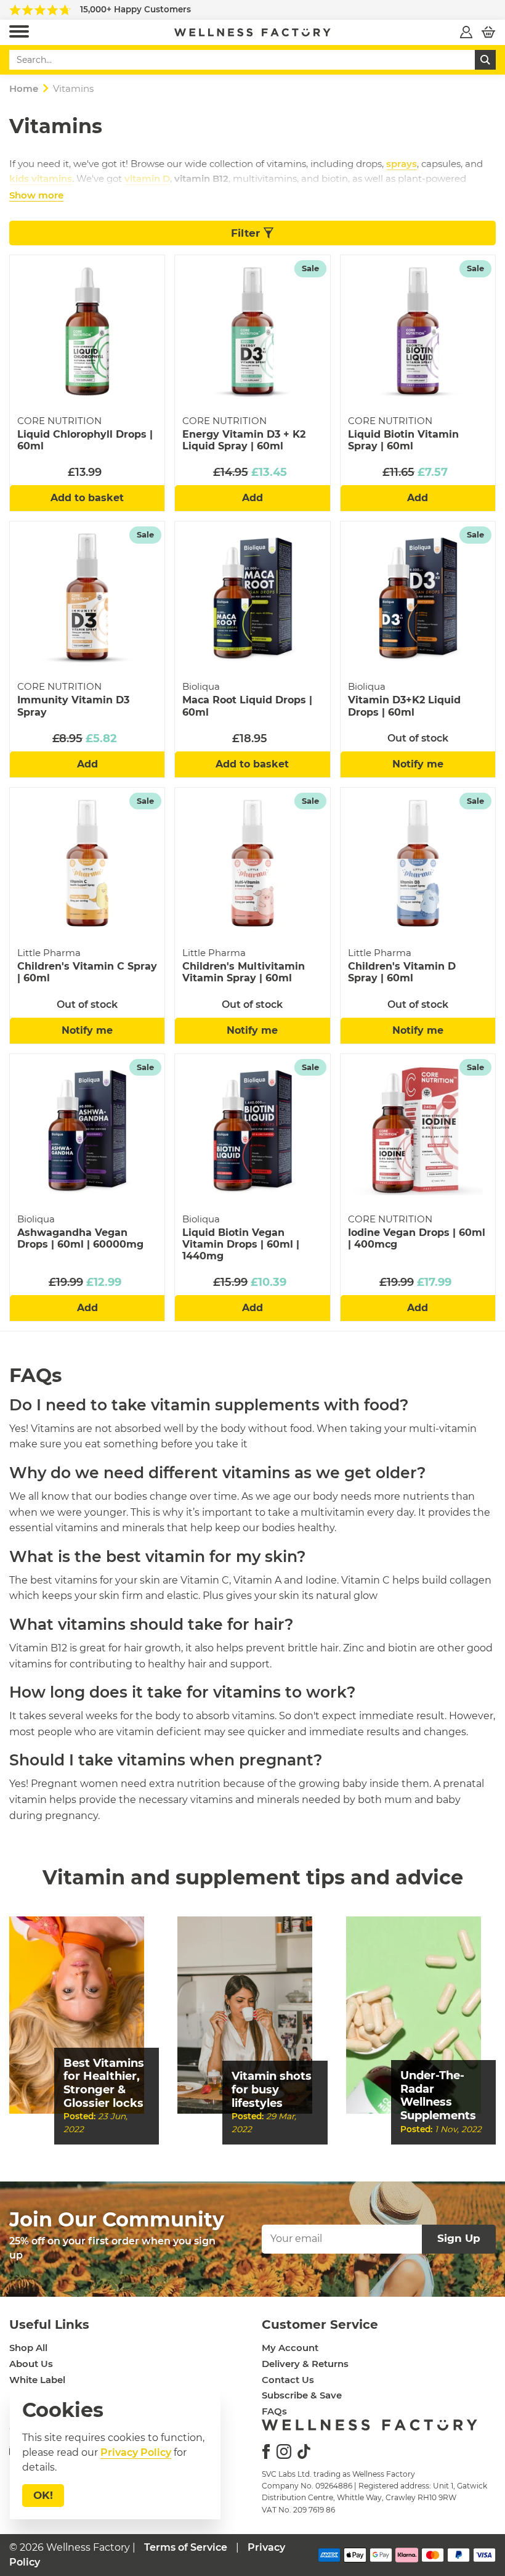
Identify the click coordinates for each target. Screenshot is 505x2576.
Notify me (418, 764)
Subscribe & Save (302, 2395)
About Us (31, 2364)
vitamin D (147, 178)
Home (24, 88)
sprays (402, 164)
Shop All (28, 2348)
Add (252, 498)
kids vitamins (41, 178)
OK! (43, 2495)
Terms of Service (186, 2547)
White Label (37, 2380)
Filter (247, 233)
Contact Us (288, 2380)
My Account (290, 2348)
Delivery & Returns (305, 2364)
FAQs (274, 2411)
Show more (36, 195)
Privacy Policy (136, 2452)
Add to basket (87, 498)
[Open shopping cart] (488, 32)
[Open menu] (19, 32)
